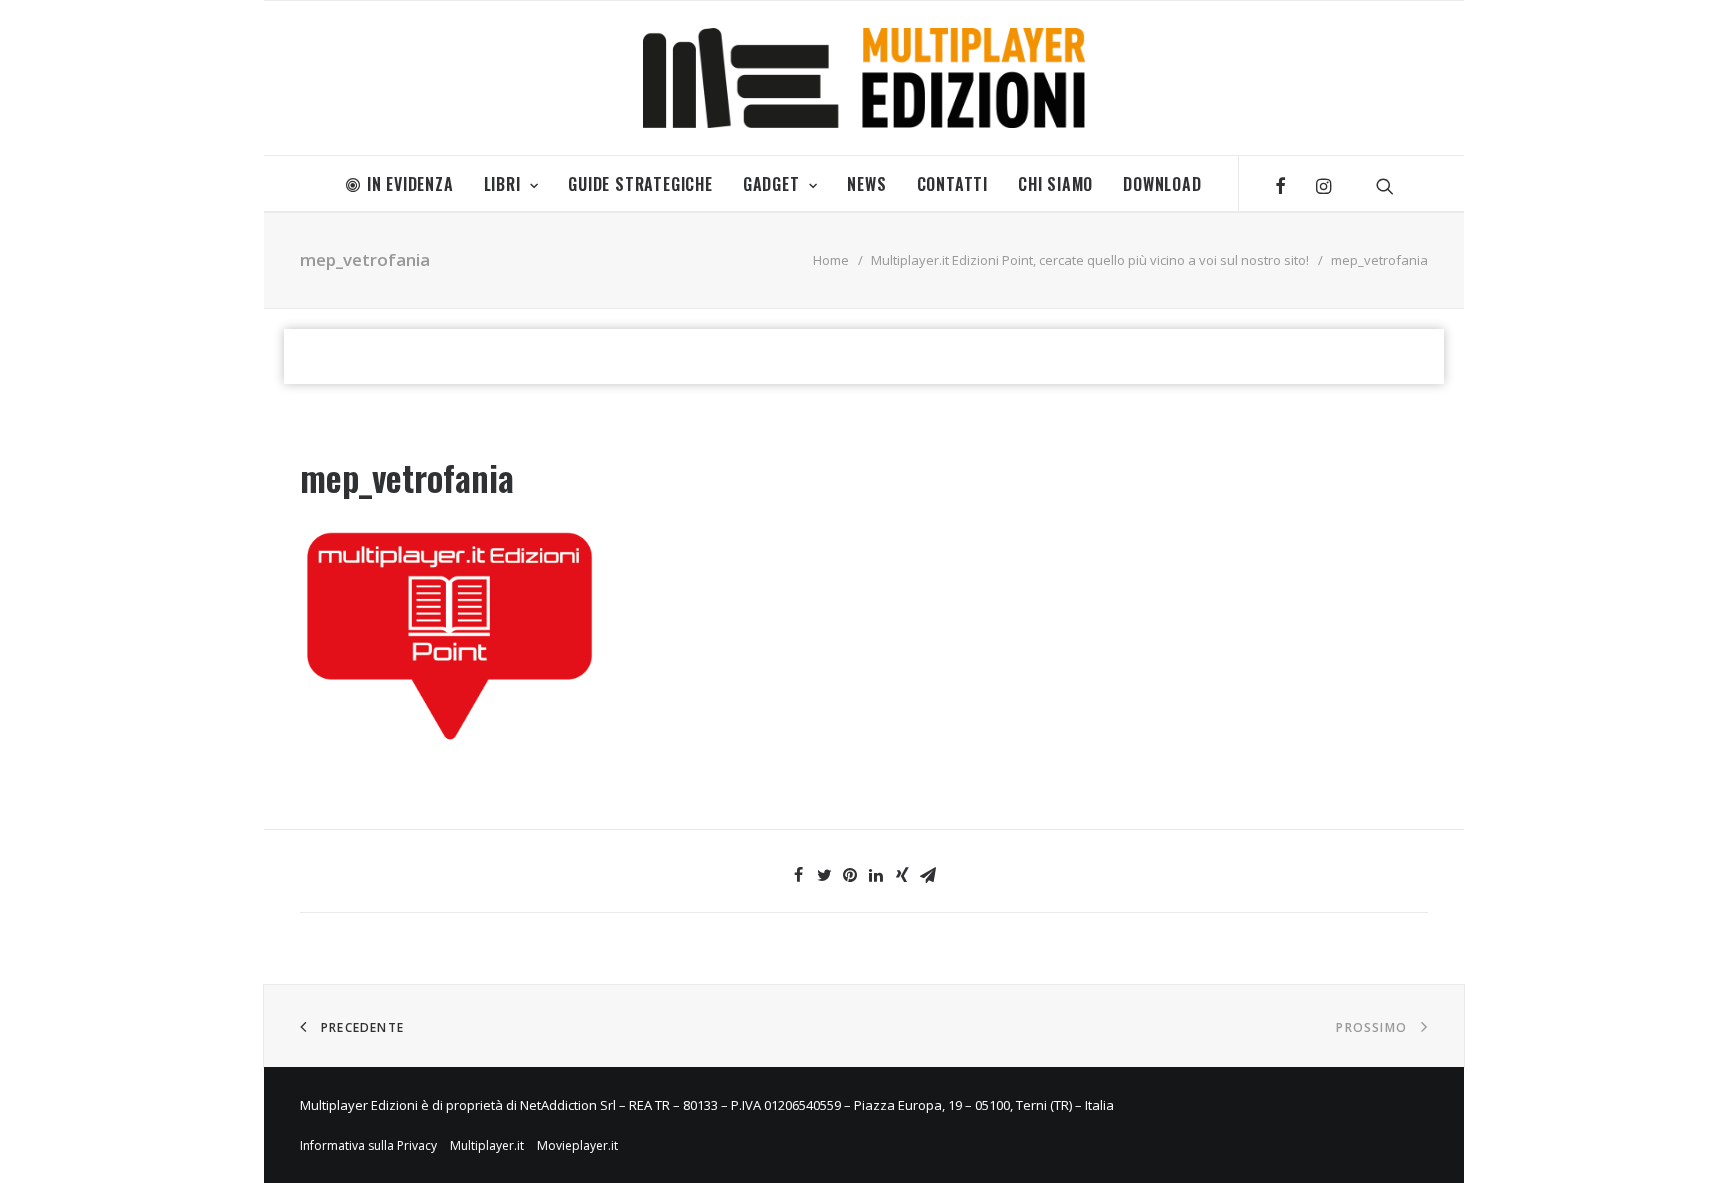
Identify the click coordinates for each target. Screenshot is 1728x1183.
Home (831, 260)
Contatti (952, 184)
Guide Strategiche (640, 184)
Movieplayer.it (577, 1145)
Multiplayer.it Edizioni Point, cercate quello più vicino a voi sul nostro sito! (1090, 260)
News (866, 184)
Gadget (771, 184)
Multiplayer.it (487, 1145)
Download (1162, 184)
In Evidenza (410, 184)
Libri (502, 184)
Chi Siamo (1055, 184)
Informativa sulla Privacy (368, 1145)
